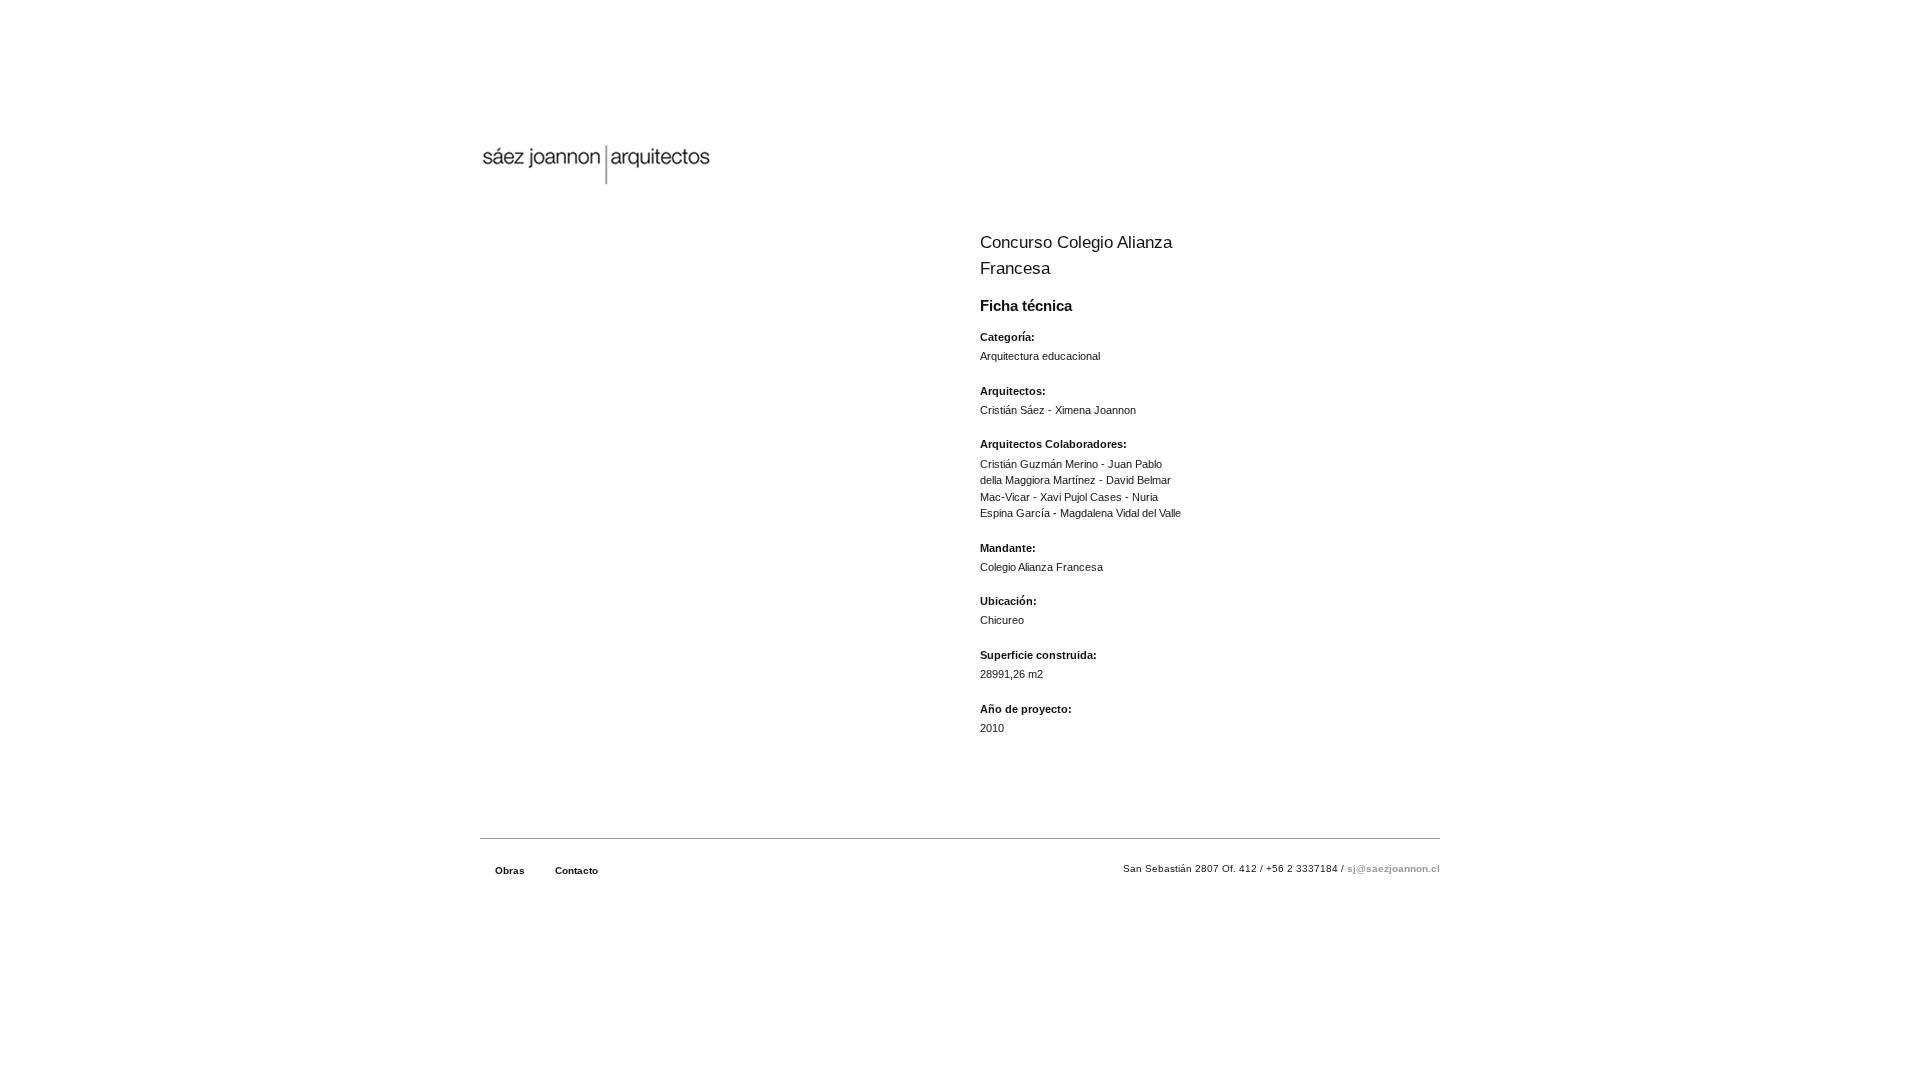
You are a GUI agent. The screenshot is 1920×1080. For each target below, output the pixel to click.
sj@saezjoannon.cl (1393, 868)
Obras (510, 870)
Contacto (576, 870)
